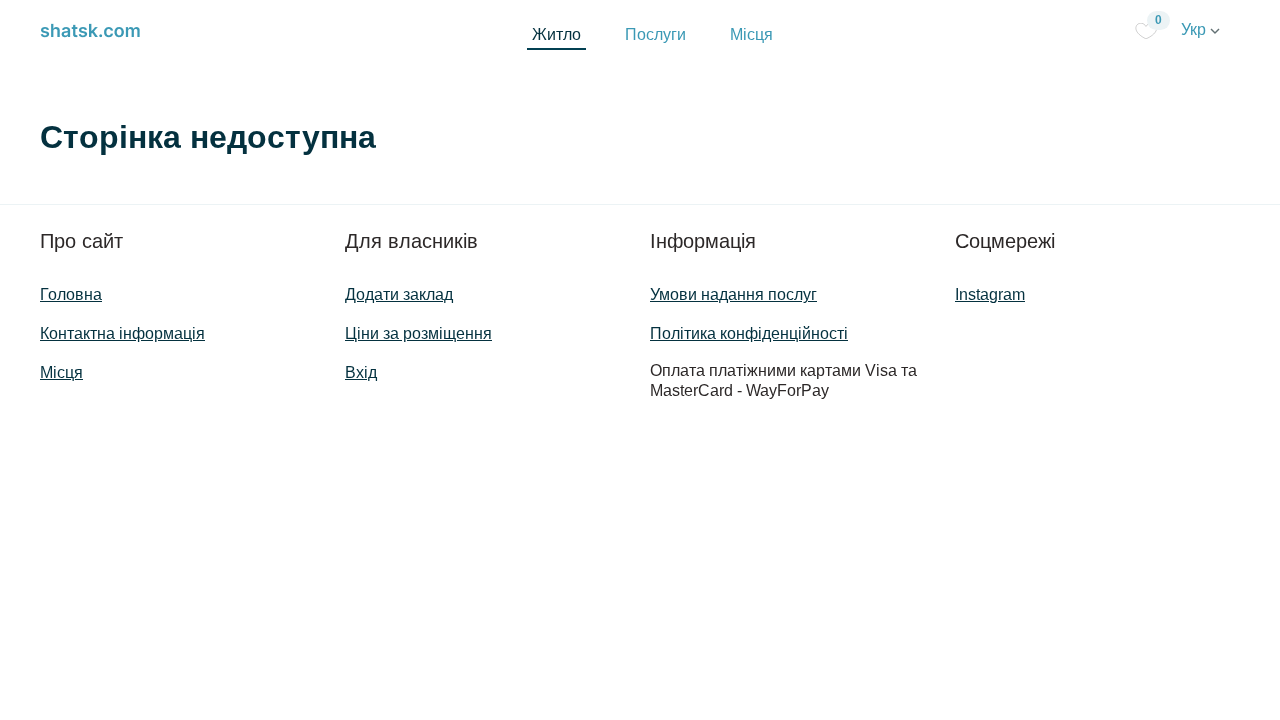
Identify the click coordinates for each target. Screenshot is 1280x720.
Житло (556, 34)
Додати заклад (399, 294)
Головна (71, 294)
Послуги (655, 34)
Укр (1195, 29)
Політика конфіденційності (749, 333)
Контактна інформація (122, 333)
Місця (751, 34)
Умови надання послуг (733, 294)
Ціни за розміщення (418, 333)
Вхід (361, 372)
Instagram (990, 294)
